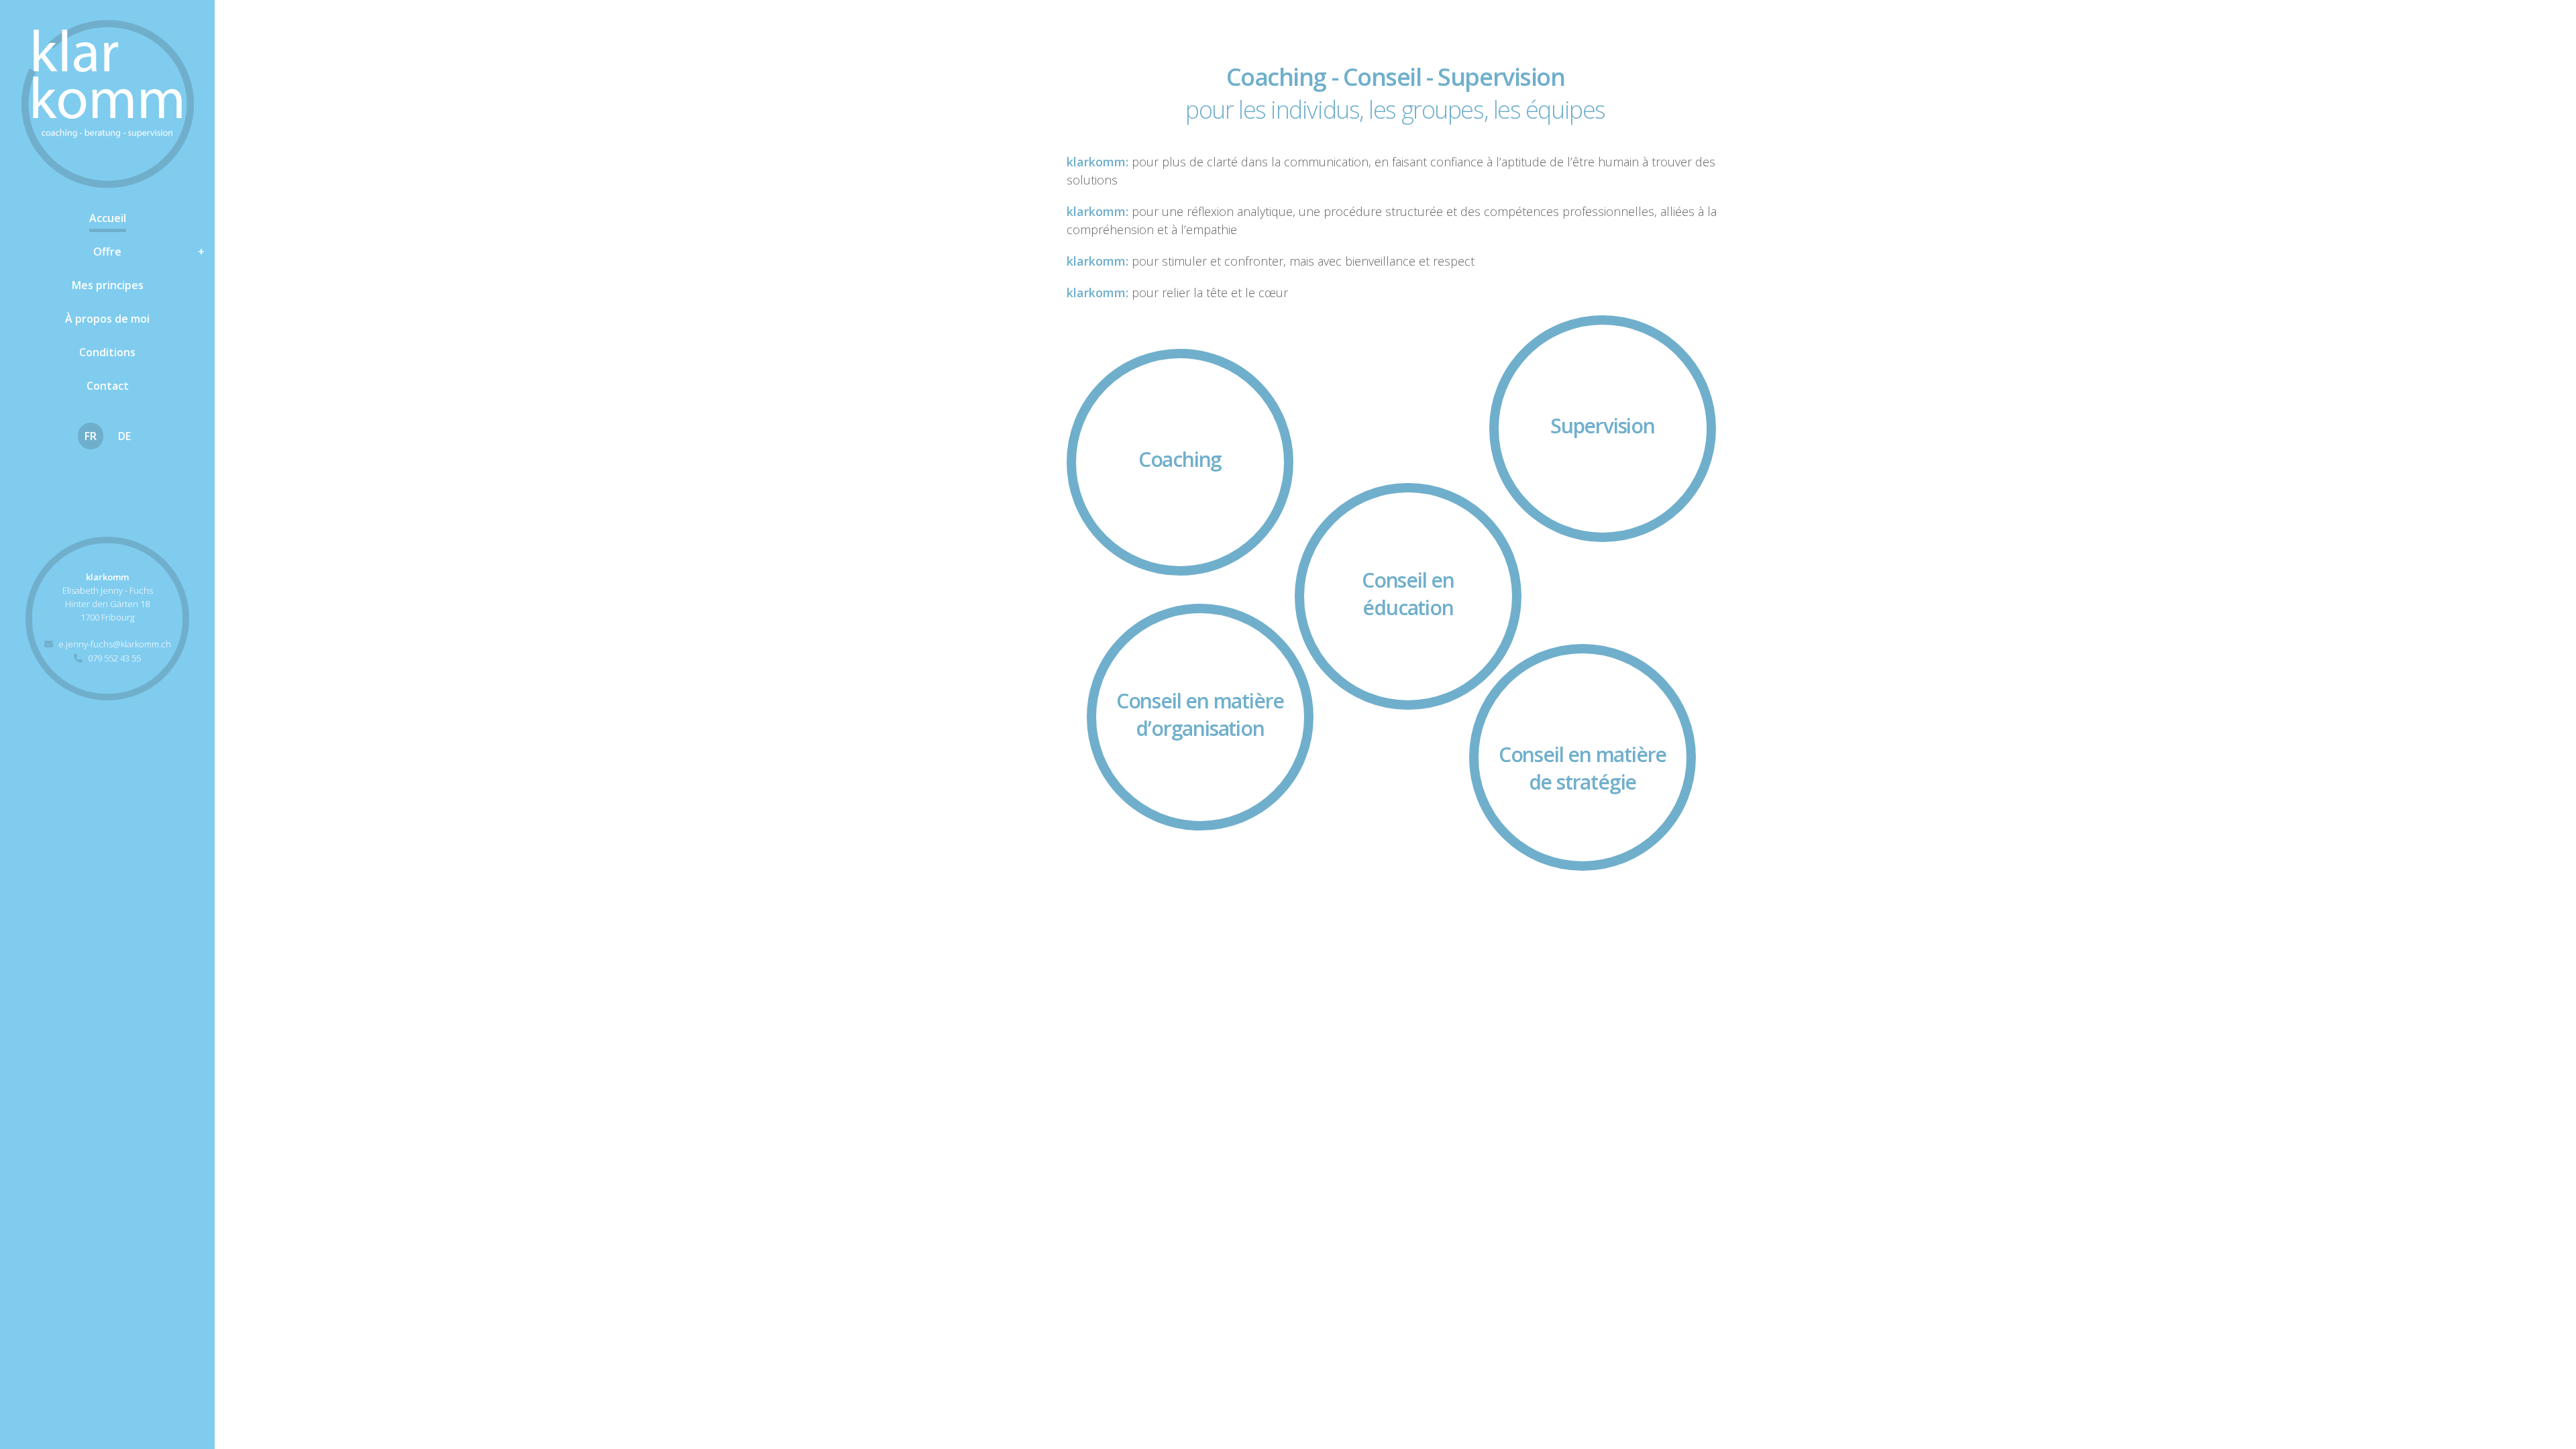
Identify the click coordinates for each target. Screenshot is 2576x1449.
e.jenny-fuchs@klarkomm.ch (115, 644)
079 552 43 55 (114, 658)
